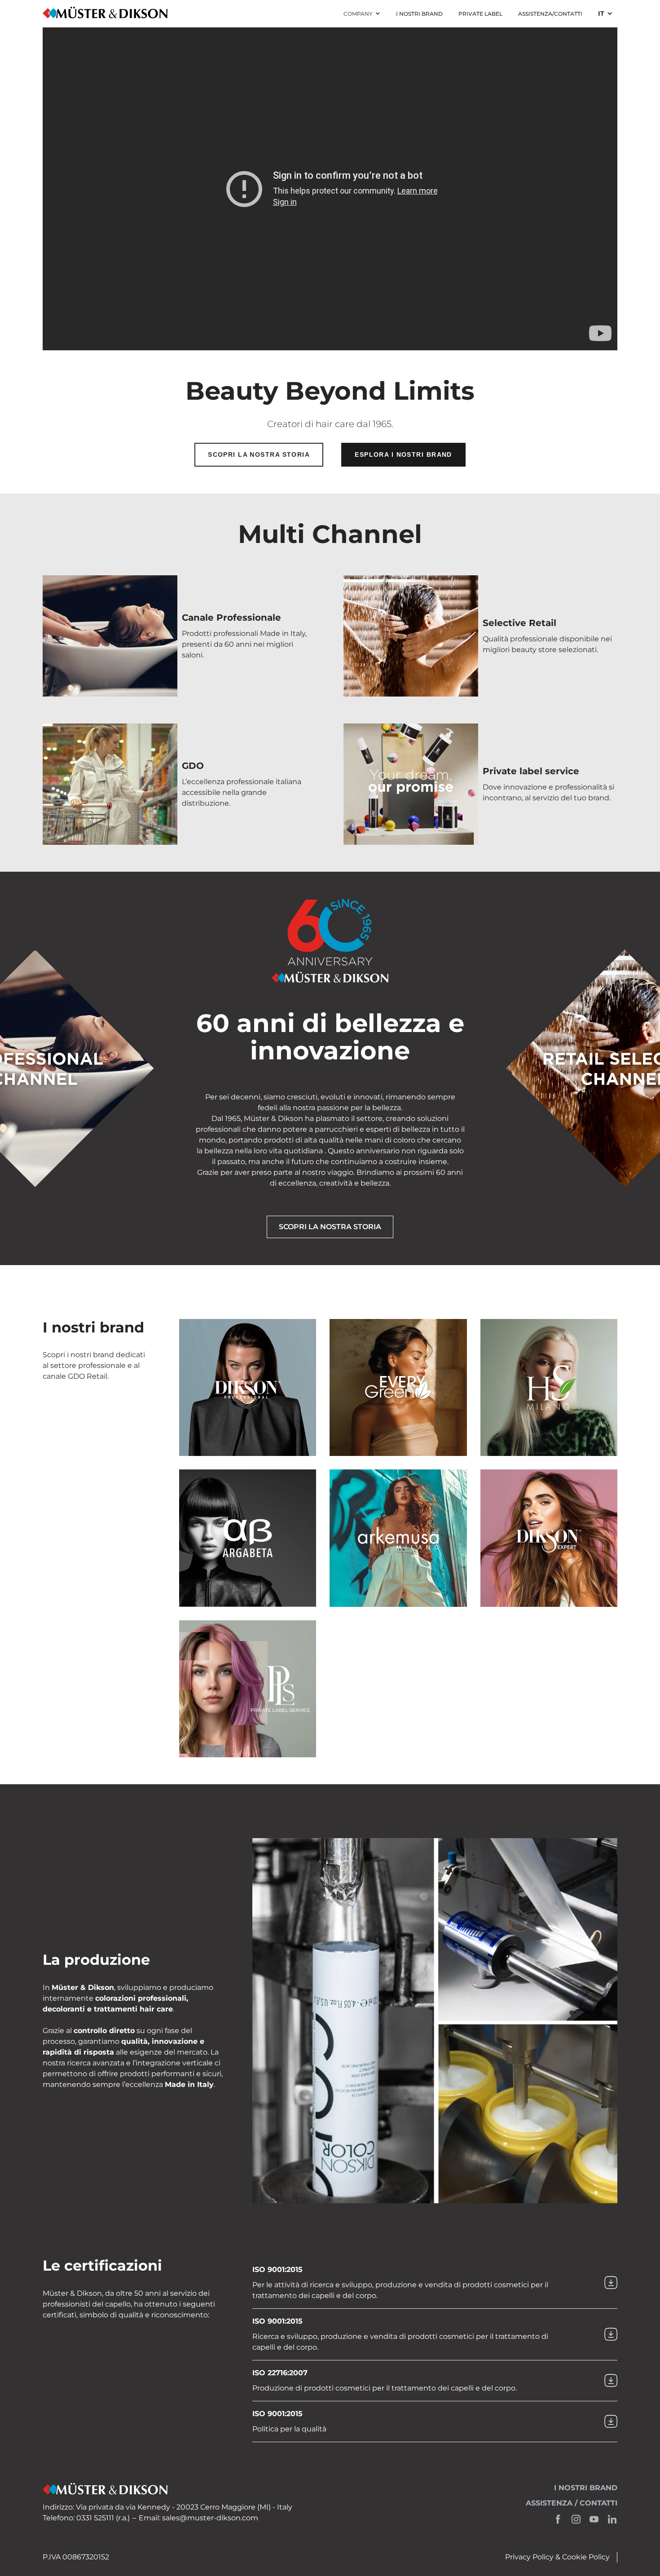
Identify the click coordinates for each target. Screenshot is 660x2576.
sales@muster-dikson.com (210, 2518)
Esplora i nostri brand (403, 454)
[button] (362, 14)
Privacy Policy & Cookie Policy (557, 2557)
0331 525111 (95, 2518)
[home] (105, 14)
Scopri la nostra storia (259, 454)
